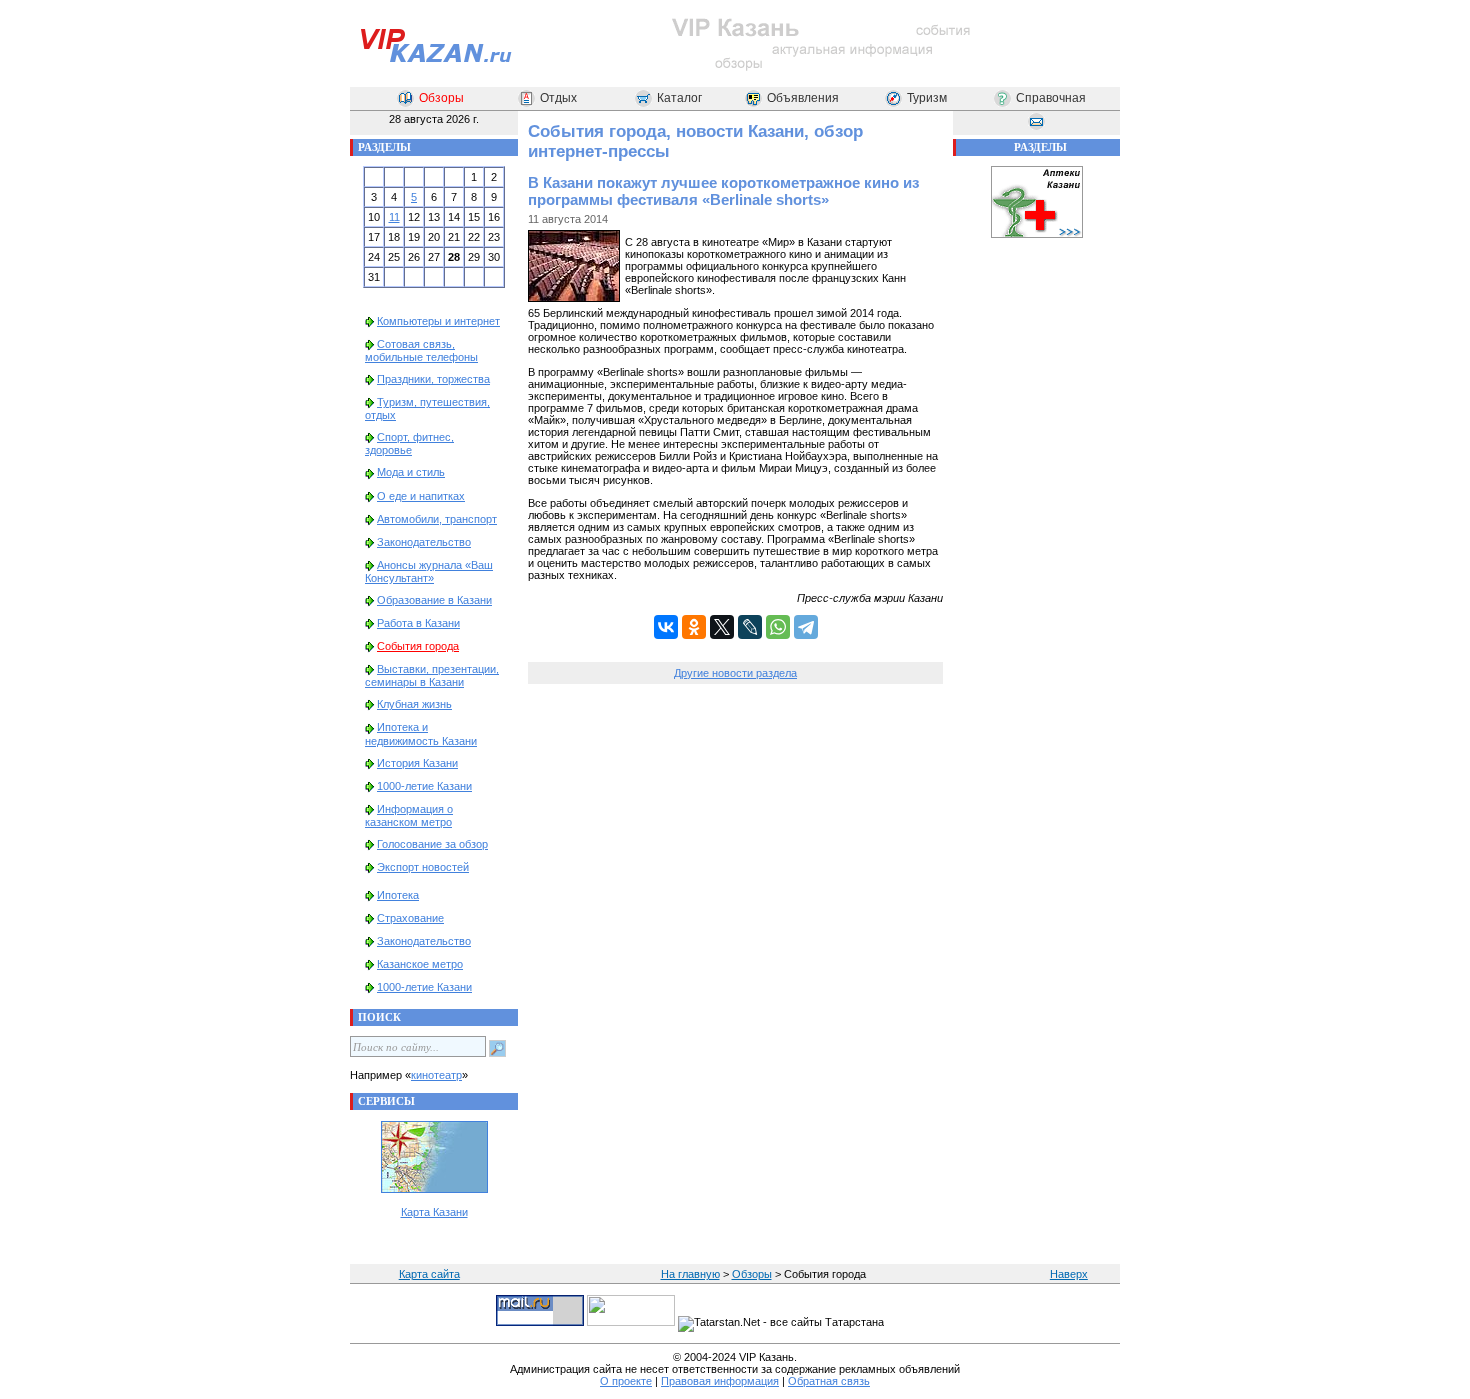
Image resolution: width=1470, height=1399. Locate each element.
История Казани (417, 763)
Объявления (803, 98)
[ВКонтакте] (666, 627)
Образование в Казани (434, 600)
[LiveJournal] (750, 627)
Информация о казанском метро (409, 815)
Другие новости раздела (735, 673)
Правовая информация (720, 1381)
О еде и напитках (421, 496)
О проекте (626, 1381)
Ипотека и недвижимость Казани (421, 733)
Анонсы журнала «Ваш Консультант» (429, 571)
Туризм (927, 98)
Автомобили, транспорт (437, 519)
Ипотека (398, 895)
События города (418, 646)
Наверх (1069, 1274)
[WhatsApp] (778, 627)
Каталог (679, 98)
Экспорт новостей (423, 867)
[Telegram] (806, 627)
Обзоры (441, 98)
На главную (690, 1274)
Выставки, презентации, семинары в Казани (432, 675)
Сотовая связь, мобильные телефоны (421, 350)
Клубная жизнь (414, 704)
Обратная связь (829, 1381)
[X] (722, 627)
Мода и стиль (411, 472)
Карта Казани (434, 1212)
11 (394, 217)
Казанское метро (420, 964)
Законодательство (424, 542)
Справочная (1051, 98)
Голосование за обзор (432, 844)
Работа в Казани (418, 623)
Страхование (410, 918)
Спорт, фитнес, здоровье (409, 443)
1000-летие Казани (424, 786)
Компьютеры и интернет (438, 321)
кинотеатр (436, 1075)
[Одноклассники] (694, 627)
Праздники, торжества (433, 379)
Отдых (558, 98)
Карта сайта (429, 1274)
